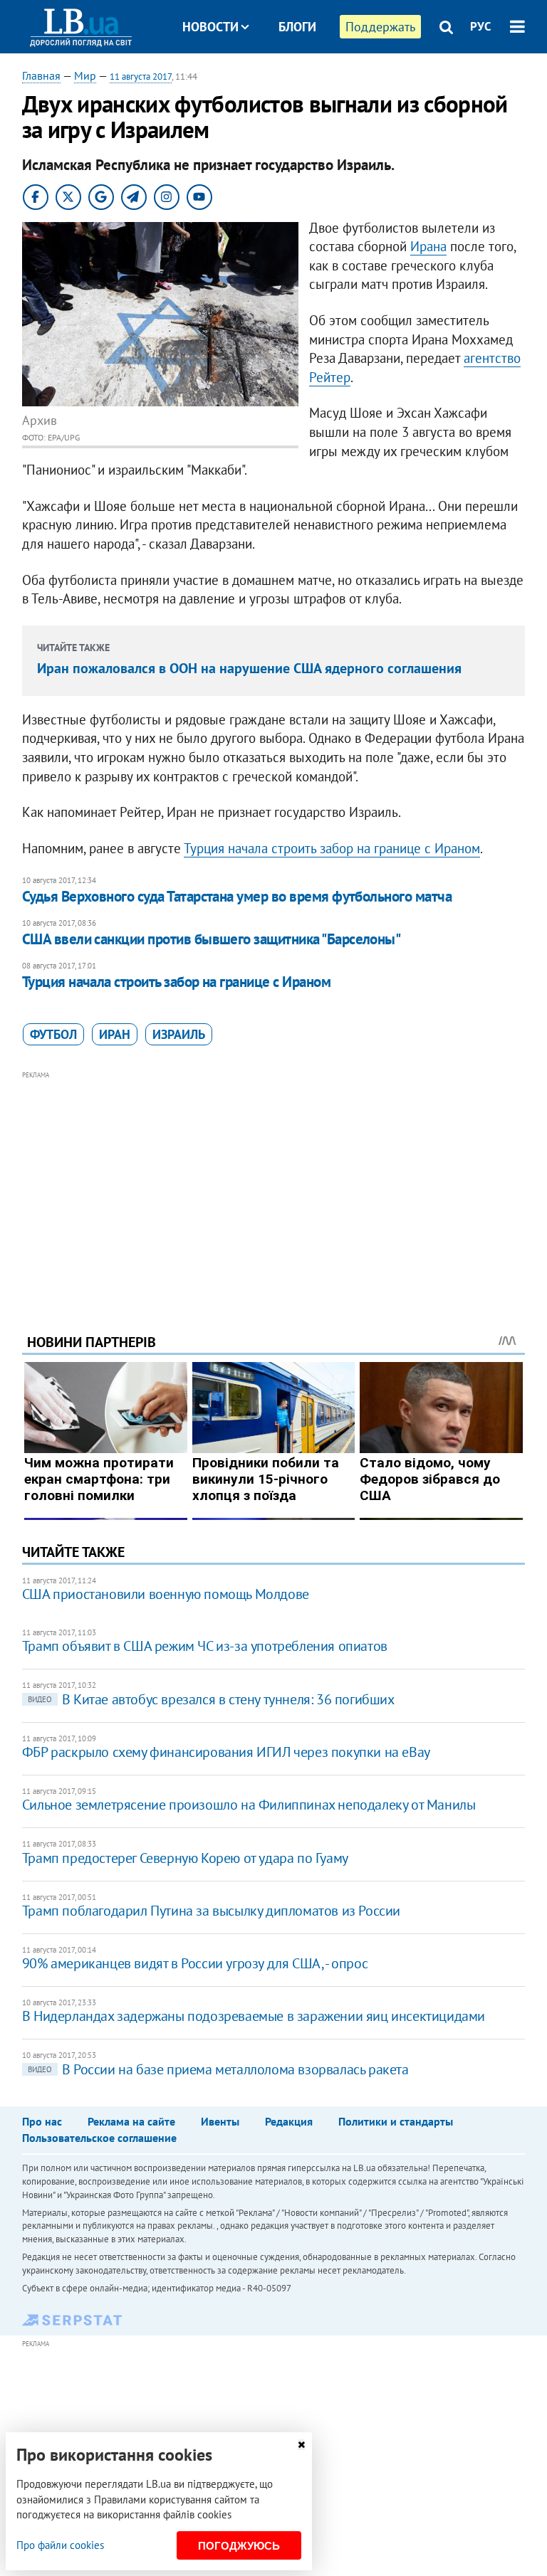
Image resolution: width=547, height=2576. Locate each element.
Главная (41, 75)
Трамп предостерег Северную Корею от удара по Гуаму (185, 1858)
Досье (287, 80)
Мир (85, 75)
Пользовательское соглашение (99, 2138)
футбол (53, 1034)
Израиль (179, 1034)
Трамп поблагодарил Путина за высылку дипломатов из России (211, 1911)
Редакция (289, 2121)
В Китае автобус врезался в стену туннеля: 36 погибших (211, 1699)
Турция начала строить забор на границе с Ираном (332, 848)
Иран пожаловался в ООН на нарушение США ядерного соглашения (249, 668)
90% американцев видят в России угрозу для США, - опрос (195, 1963)
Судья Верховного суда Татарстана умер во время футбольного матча (237, 896)
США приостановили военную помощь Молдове (166, 1594)
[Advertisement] (274, 1183)
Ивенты (220, 2121)
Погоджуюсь (239, 2546)
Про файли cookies (60, 2545)
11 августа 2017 (141, 76)
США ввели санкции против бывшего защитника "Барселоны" (212, 939)
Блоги (297, 27)
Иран (115, 1034)
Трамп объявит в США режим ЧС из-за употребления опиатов (205, 1646)
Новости (210, 27)
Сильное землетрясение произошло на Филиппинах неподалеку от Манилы (249, 1805)
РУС (481, 26)
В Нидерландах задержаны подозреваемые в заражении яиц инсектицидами (254, 2016)
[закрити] (301, 2445)
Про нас (42, 2121)
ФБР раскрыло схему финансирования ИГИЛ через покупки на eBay (226, 1752)
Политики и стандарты (396, 2121)
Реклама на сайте (131, 2121)
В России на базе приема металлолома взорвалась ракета (218, 2069)
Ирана (428, 246)
